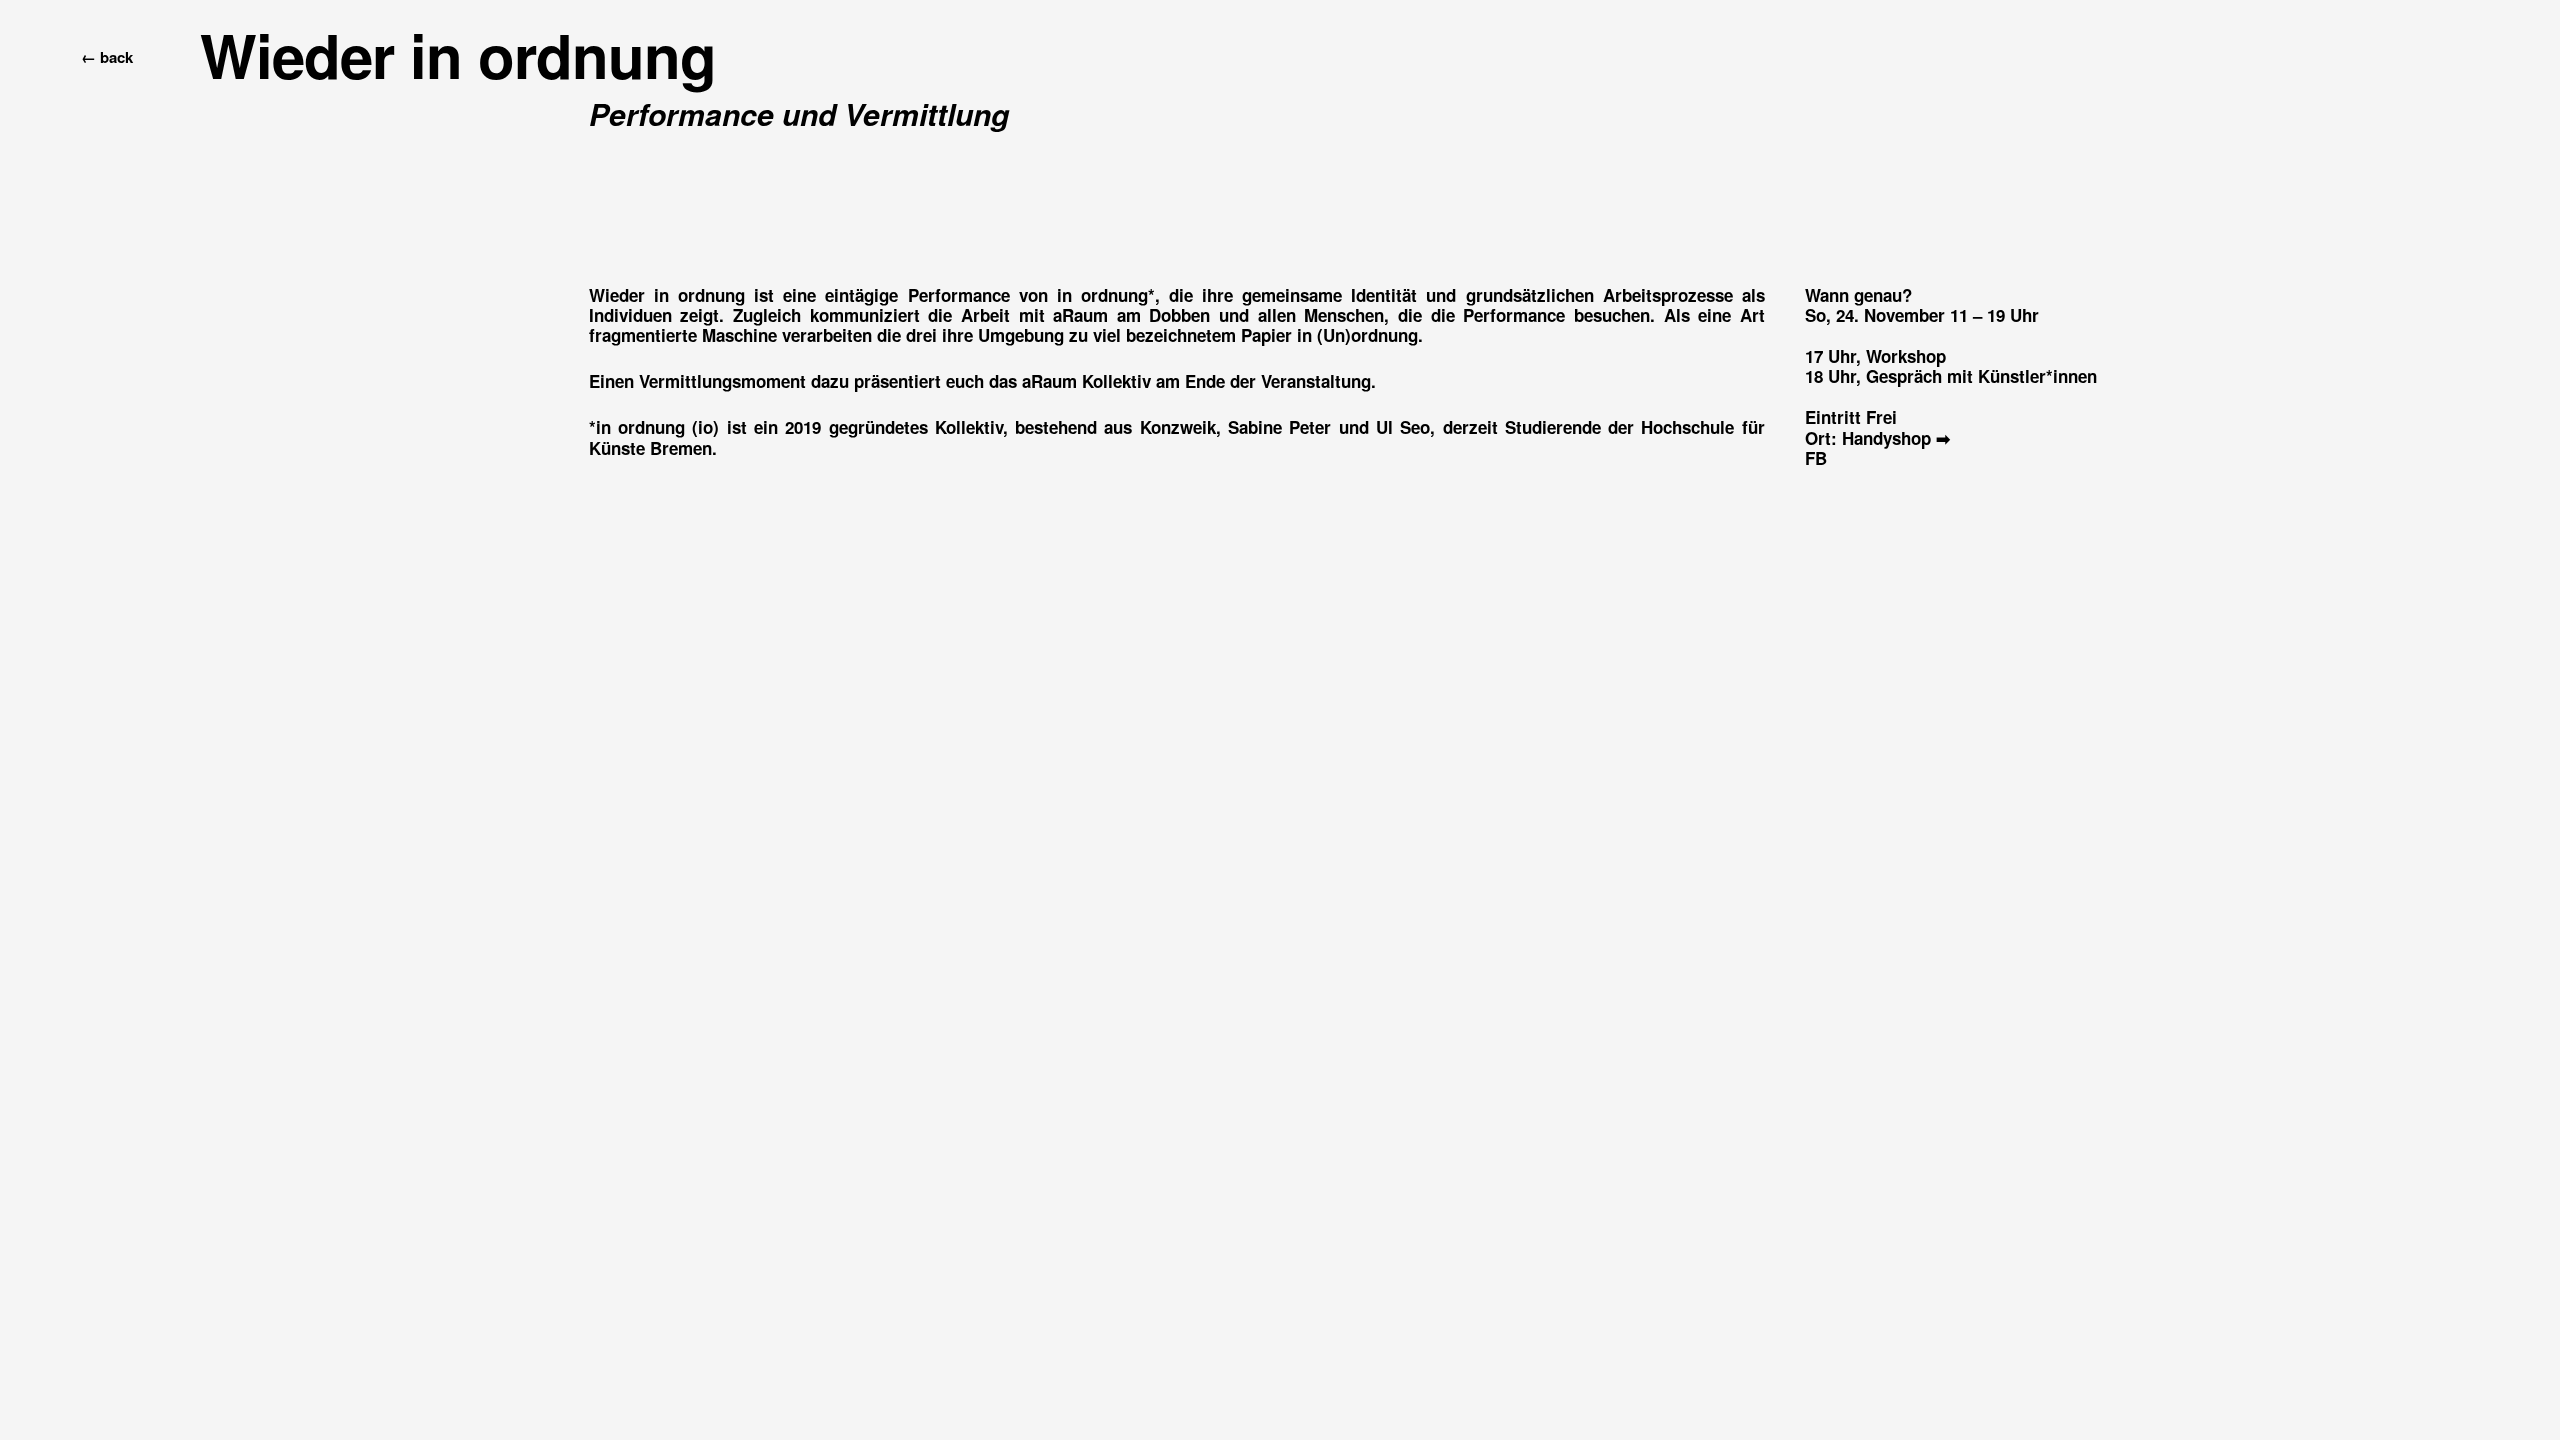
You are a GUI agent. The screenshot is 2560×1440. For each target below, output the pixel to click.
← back (97, 57)
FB (1816, 458)
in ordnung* (1106, 295)
